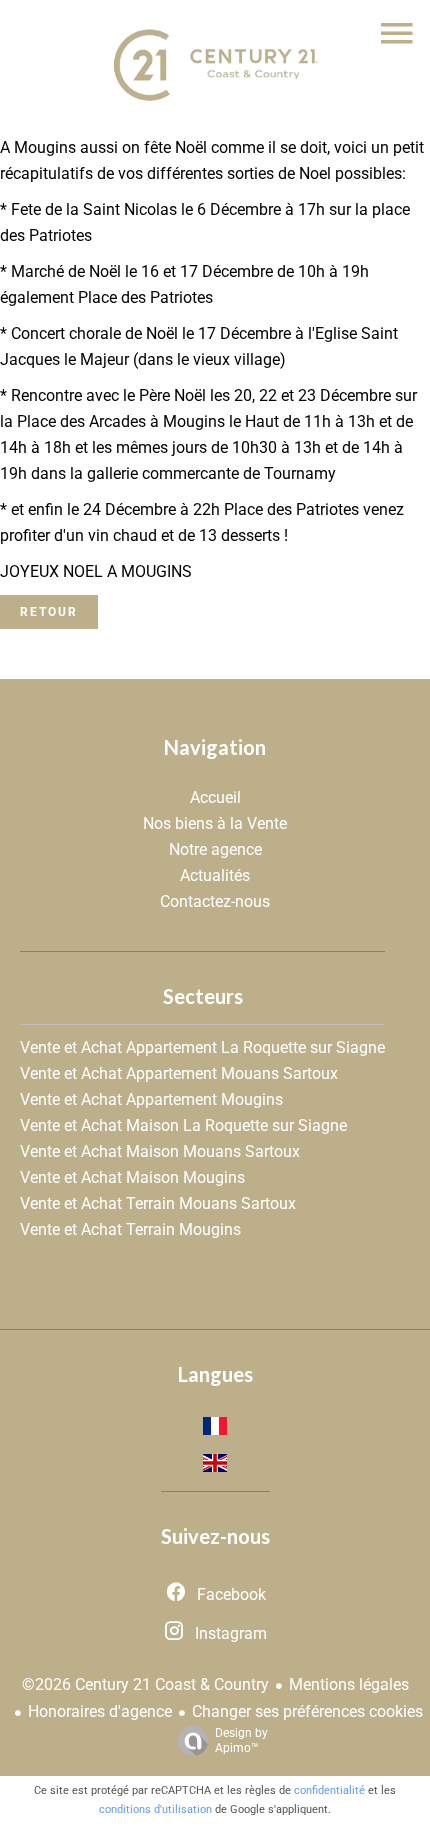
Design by (241, 1740)
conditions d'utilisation (155, 1809)
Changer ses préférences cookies (307, 1711)
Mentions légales (349, 1684)
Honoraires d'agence (100, 1711)
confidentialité (329, 1790)
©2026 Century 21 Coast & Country (145, 1684)
